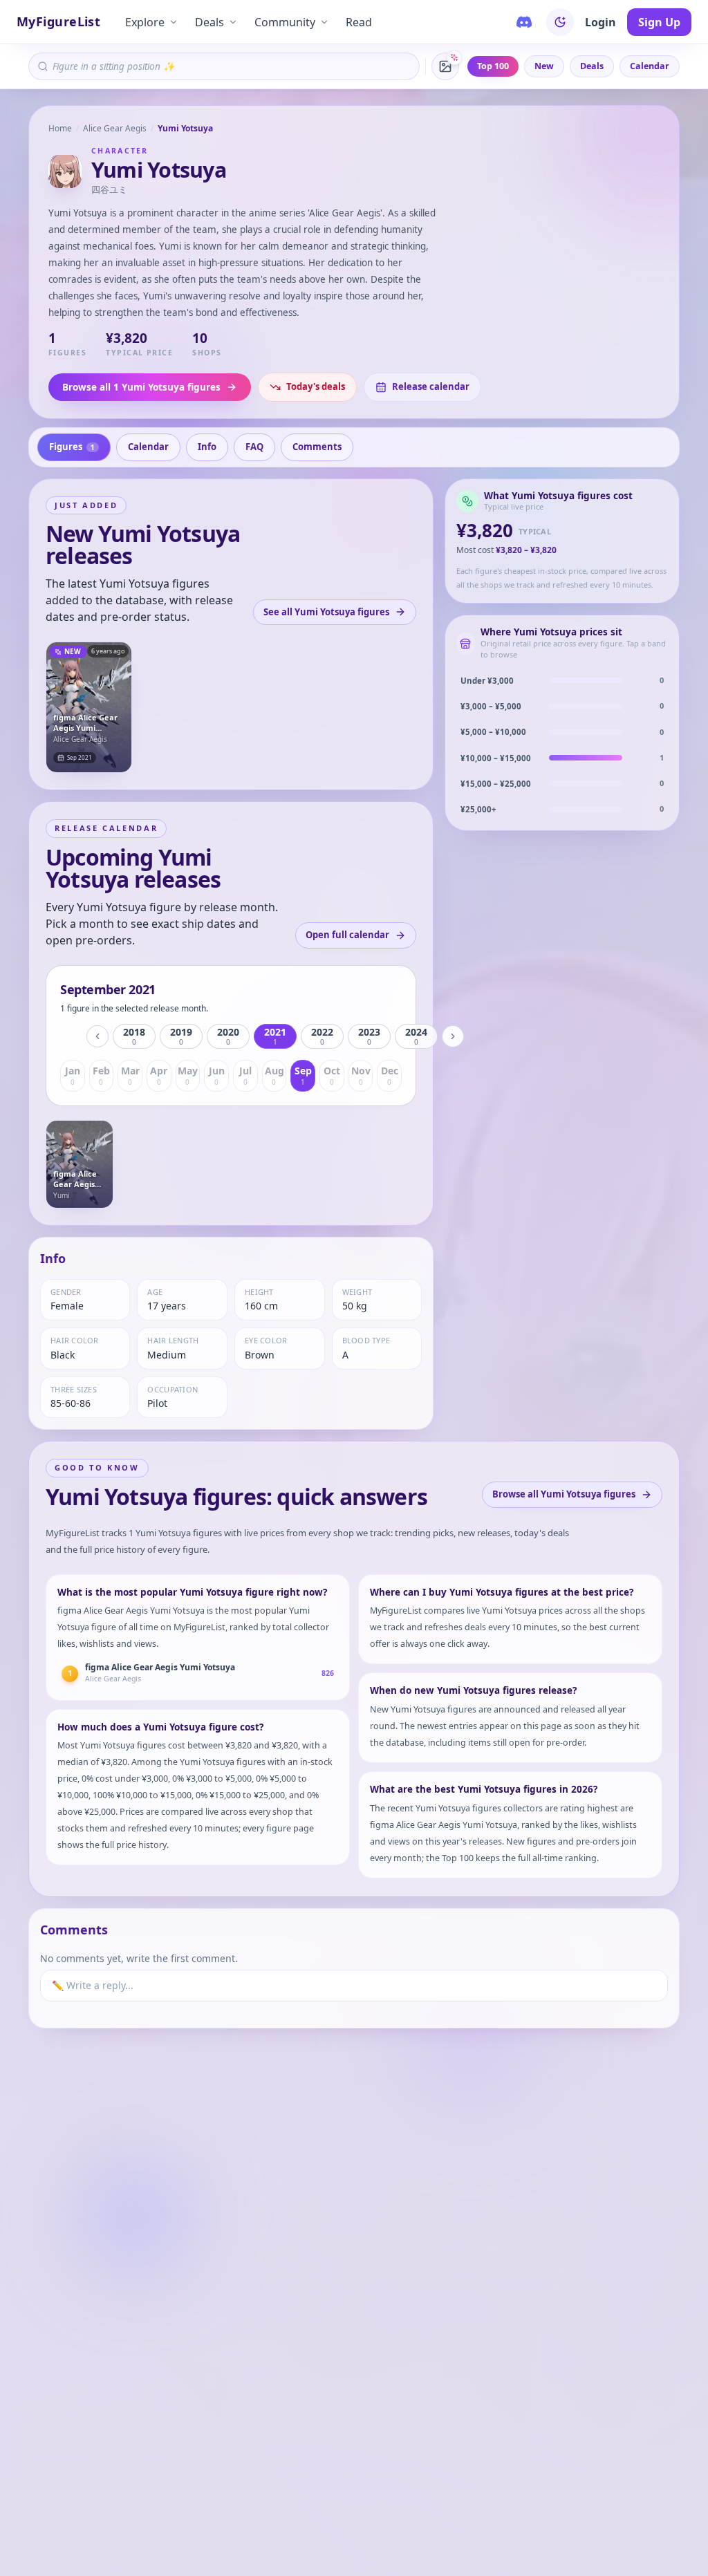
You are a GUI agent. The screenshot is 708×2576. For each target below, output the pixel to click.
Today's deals (316, 386)
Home (60, 128)
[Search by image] (445, 66)
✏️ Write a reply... (93, 1985)
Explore (145, 22)
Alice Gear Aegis (115, 128)
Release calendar (431, 386)
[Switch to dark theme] (560, 22)
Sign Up (659, 22)
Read (359, 22)
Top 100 (493, 66)
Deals (209, 22)
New (544, 66)
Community (285, 22)
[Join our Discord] (524, 22)
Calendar (650, 66)
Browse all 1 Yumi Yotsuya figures (141, 387)
